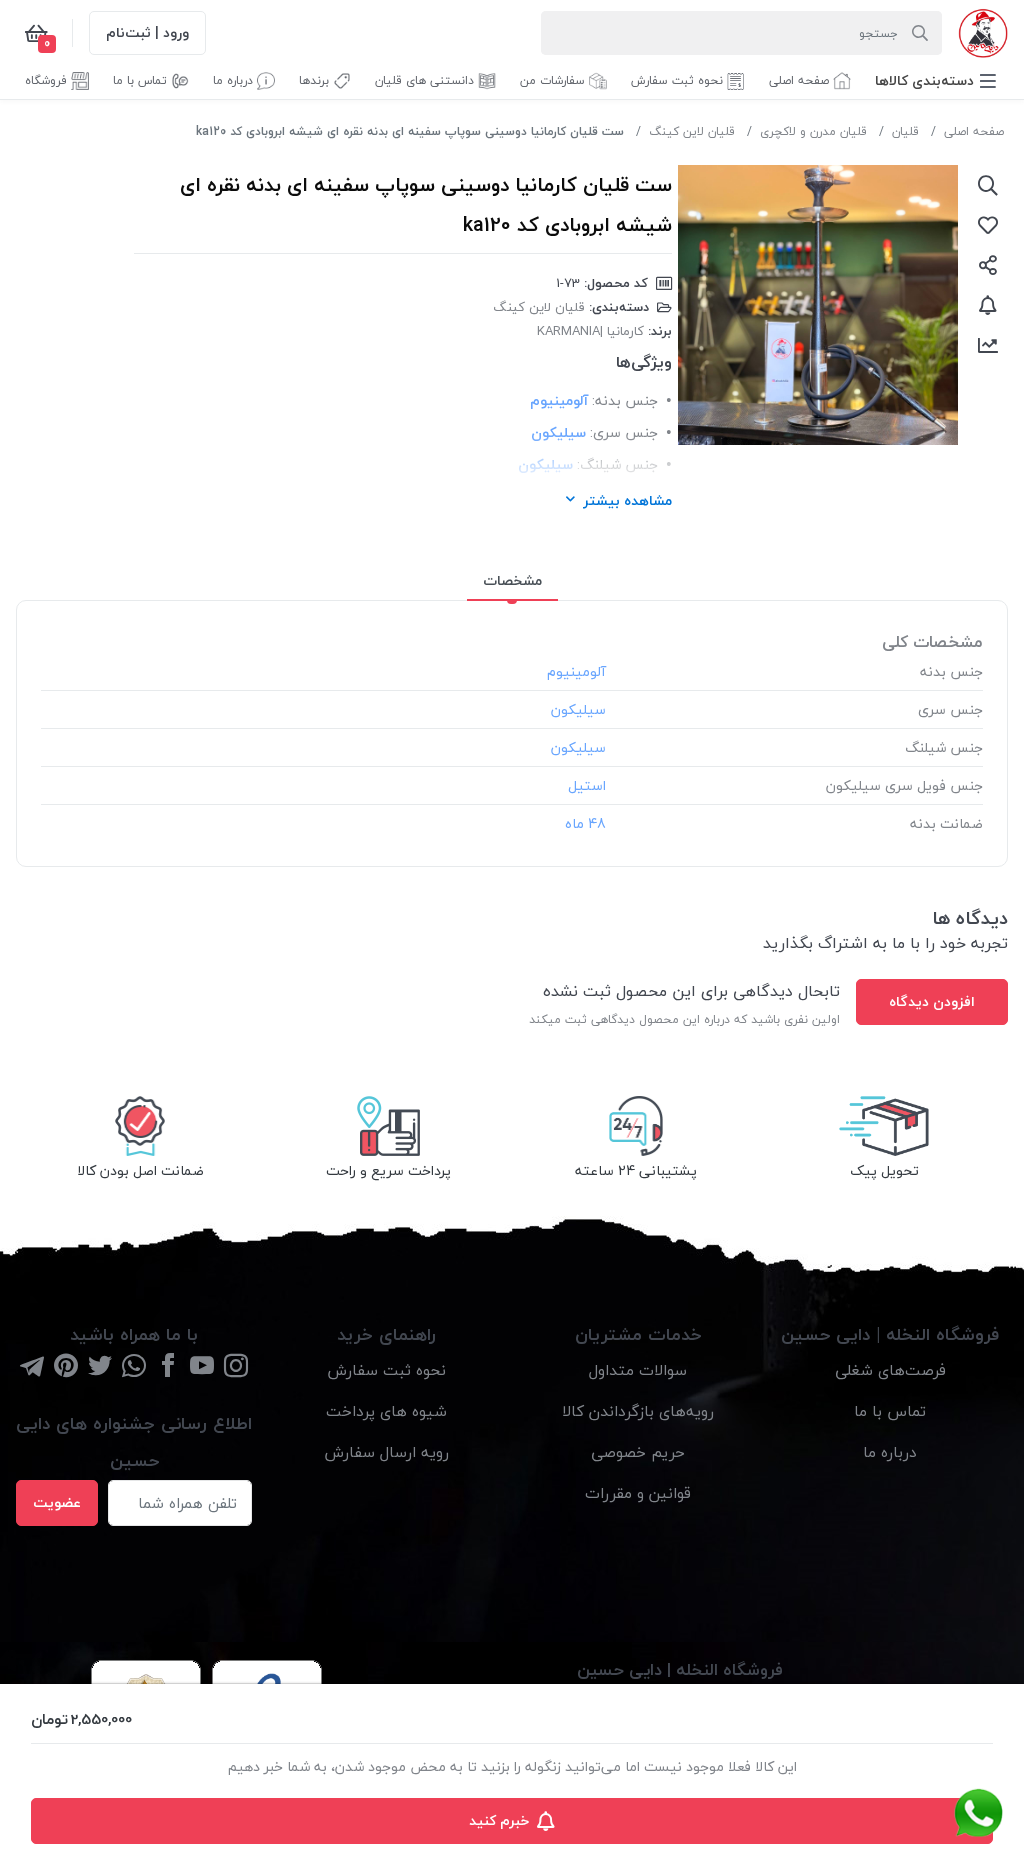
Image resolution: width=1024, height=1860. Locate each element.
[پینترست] (66, 1367)
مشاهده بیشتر (627, 500)
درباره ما (890, 1452)
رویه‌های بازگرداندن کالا (638, 1411)
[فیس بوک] (168, 1367)
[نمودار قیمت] (988, 345)
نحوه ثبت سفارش (386, 1370)
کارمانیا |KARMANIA (590, 331)
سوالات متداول (638, 1370)
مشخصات (512, 580)
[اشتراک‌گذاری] (988, 265)
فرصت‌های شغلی (890, 1370)
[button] (935, 80)
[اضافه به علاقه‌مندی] (988, 225)
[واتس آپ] (134, 1367)
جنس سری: (624, 432)
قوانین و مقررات (638, 1493)
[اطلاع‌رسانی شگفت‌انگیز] (988, 305)
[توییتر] (100, 1367)
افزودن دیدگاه (932, 1001)
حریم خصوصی (638, 1452)
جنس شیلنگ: (617, 464)
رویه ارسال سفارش (386, 1452)
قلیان (905, 131)
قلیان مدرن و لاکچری (813, 131)
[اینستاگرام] (236, 1367)
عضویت (57, 1502)
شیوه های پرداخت (386, 1411)
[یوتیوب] (202, 1367)
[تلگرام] (32, 1367)
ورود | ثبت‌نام (147, 32)
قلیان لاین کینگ (692, 131)
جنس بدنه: (625, 400)
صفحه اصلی (974, 131)
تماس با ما (890, 1411)
